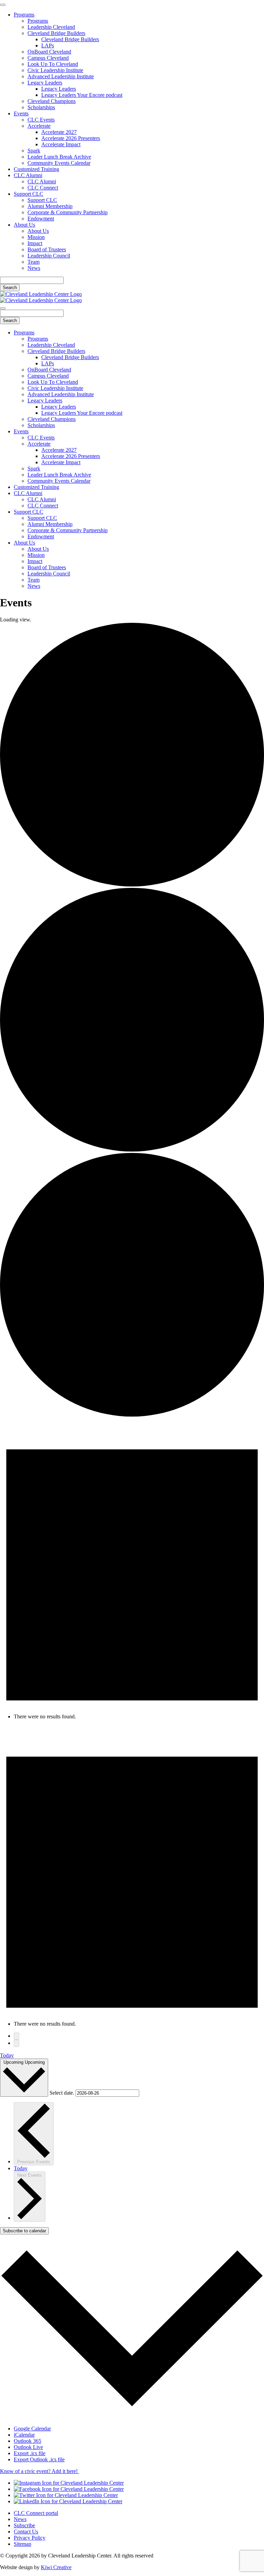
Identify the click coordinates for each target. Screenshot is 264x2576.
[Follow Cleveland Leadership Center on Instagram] (69, 2483)
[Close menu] (3, 5)
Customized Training (36, 169)
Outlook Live (28, 2447)
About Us (24, 225)
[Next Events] (16, 2043)
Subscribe (24, 2525)
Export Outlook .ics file (39, 2459)
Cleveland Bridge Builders (56, 33)
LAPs (48, 45)
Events (21, 113)
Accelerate (39, 126)
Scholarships (41, 107)
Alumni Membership (50, 206)
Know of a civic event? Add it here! (40, 2471)
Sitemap (23, 2544)
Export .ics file (30, 2453)
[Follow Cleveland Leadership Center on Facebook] (69, 2489)
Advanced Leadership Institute (61, 76)
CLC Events (41, 120)
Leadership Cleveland (51, 27)
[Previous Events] (16, 2036)
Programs (24, 15)
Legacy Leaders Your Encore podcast (82, 95)
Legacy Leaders (45, 83)
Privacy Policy (30, 2538)
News (34, 268)
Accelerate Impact (61, 144)
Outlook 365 (27, 2441)
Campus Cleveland (48, 58)
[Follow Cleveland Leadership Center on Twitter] (66, 2495)
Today (7, 2055)
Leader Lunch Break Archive (59, 157)
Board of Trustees (47, 249)
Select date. (63, 2093)
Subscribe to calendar (24, 2231)
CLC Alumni (28, 175)
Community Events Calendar (59, 163)
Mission (36, 237)
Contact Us (26, 2532)
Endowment (41, 219)
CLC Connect (43, 188)
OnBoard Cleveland (49, 52)
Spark (34, 151)
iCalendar (24, 2435)
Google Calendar (32, 2429)
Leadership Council (49, 256)
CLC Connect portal (36, 2513)
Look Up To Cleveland (53, 64)
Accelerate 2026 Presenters (71, 138)
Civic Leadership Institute (55, 70)
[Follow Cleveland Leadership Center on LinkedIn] (68, 2501)
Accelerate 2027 (59, 132)
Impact (35, 243)
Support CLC (29, 194)
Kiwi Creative (56, 2567)
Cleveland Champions (52, 101)
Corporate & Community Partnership (68, 212)
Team (34, 262)
